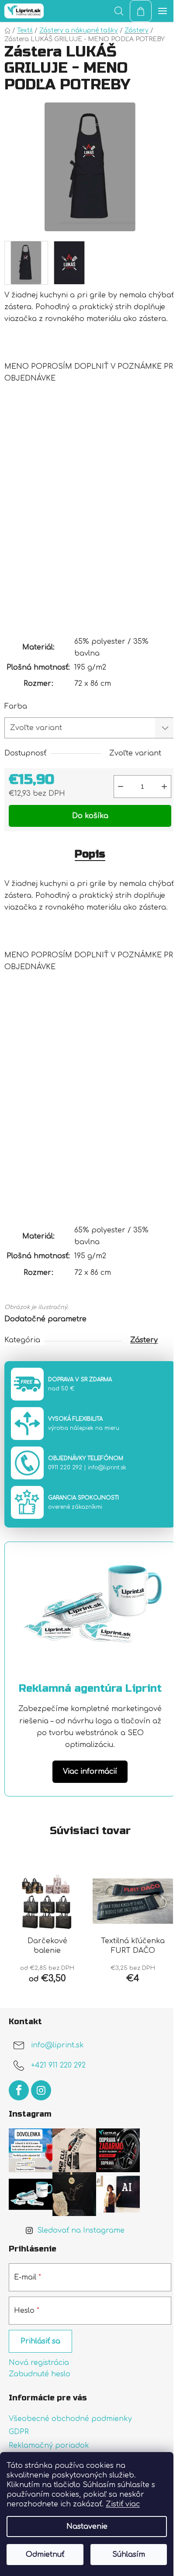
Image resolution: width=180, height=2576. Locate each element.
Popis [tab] (90, 854)
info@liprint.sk (107, 1468)
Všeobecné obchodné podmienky (70, 2419)
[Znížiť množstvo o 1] (121, 787)
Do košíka (90, 816)
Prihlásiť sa (40, 2341)
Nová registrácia (39, 2363)
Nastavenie (87, 2527)
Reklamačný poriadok (49, 2445)
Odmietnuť (45, 2555)
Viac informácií (90, 1771)
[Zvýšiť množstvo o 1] (164, 787)
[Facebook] (19, 2090)
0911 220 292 (65, 1468)
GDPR (19, 2432)
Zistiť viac (123, 2504)
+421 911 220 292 (58, 2066)
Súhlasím (129, 2555)
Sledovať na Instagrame (81, 2230)
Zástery (144, 1340)
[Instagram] (41, 2090)
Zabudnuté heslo (40, 2374)
